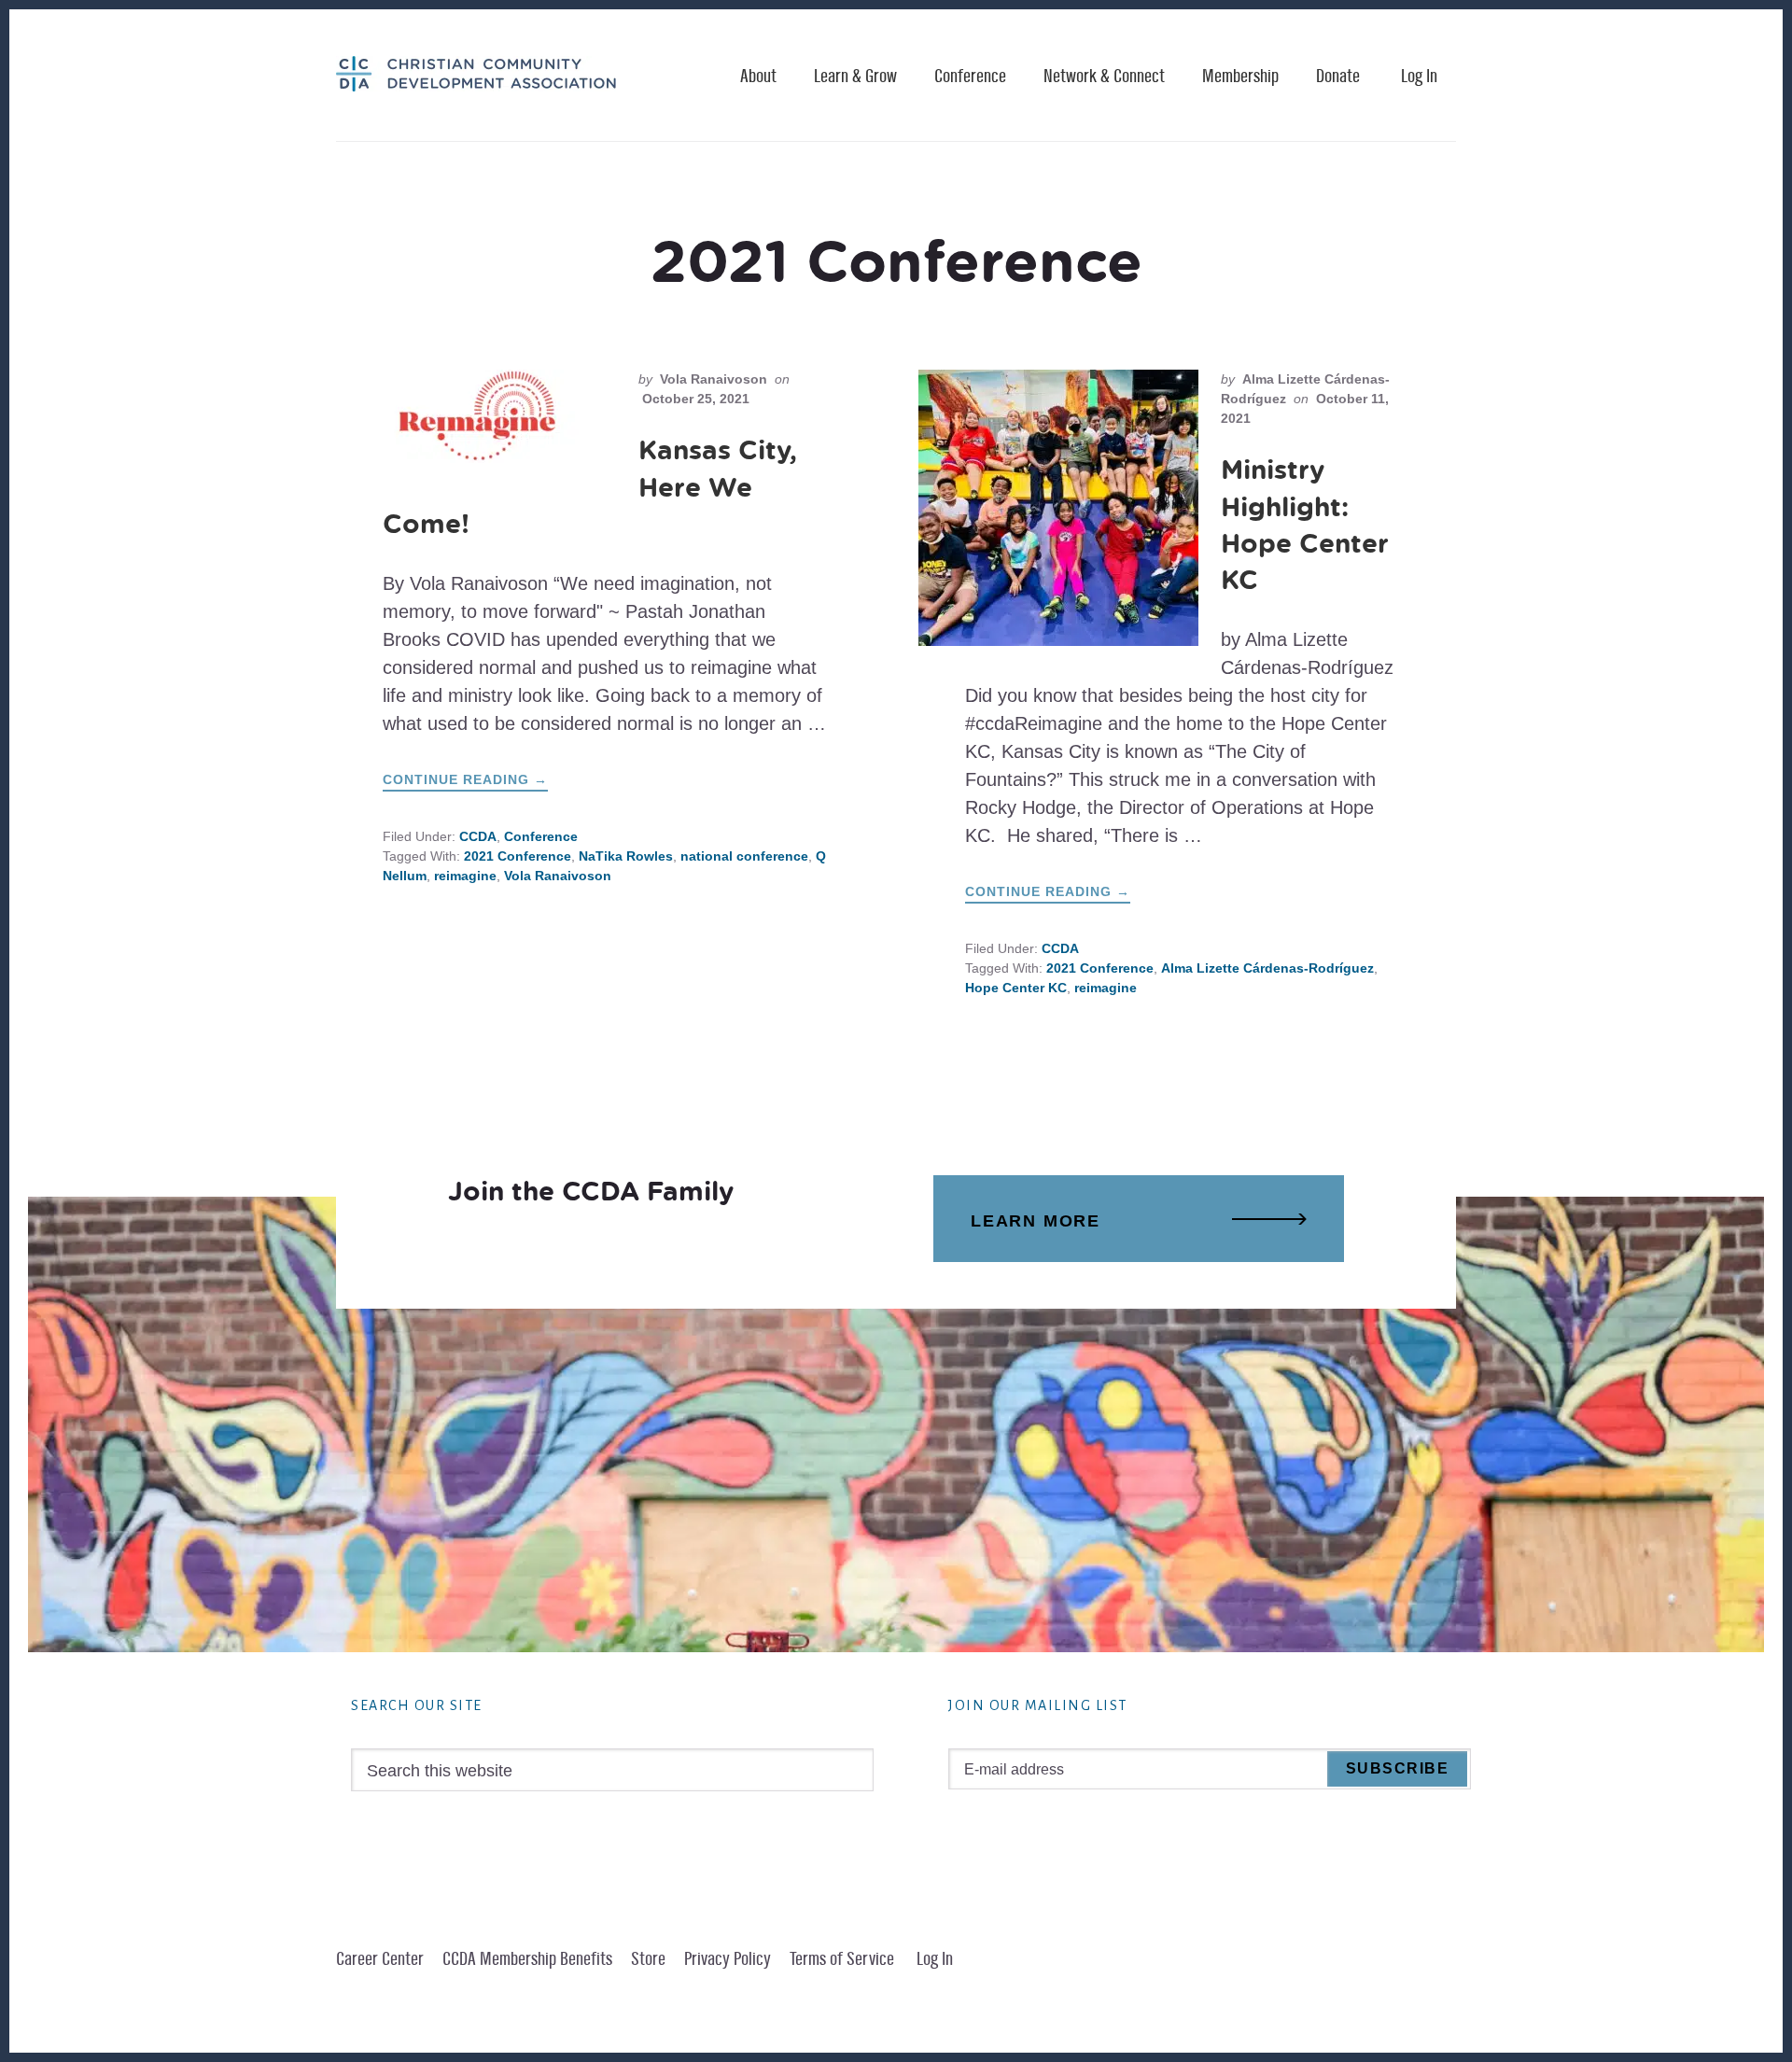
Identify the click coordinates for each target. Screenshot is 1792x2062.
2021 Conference (518, 856)
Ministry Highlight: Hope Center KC (1305, 524)
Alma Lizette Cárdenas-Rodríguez (1267, 968)
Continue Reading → (465, 781)
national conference (744, 856)
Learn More (1036, 1221)
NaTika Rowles (626, 856)
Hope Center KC (1016, 988)
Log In (1419, 77)
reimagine (465, 876)
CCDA (478, 836)
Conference (541, 836)
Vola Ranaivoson (558, 876)
